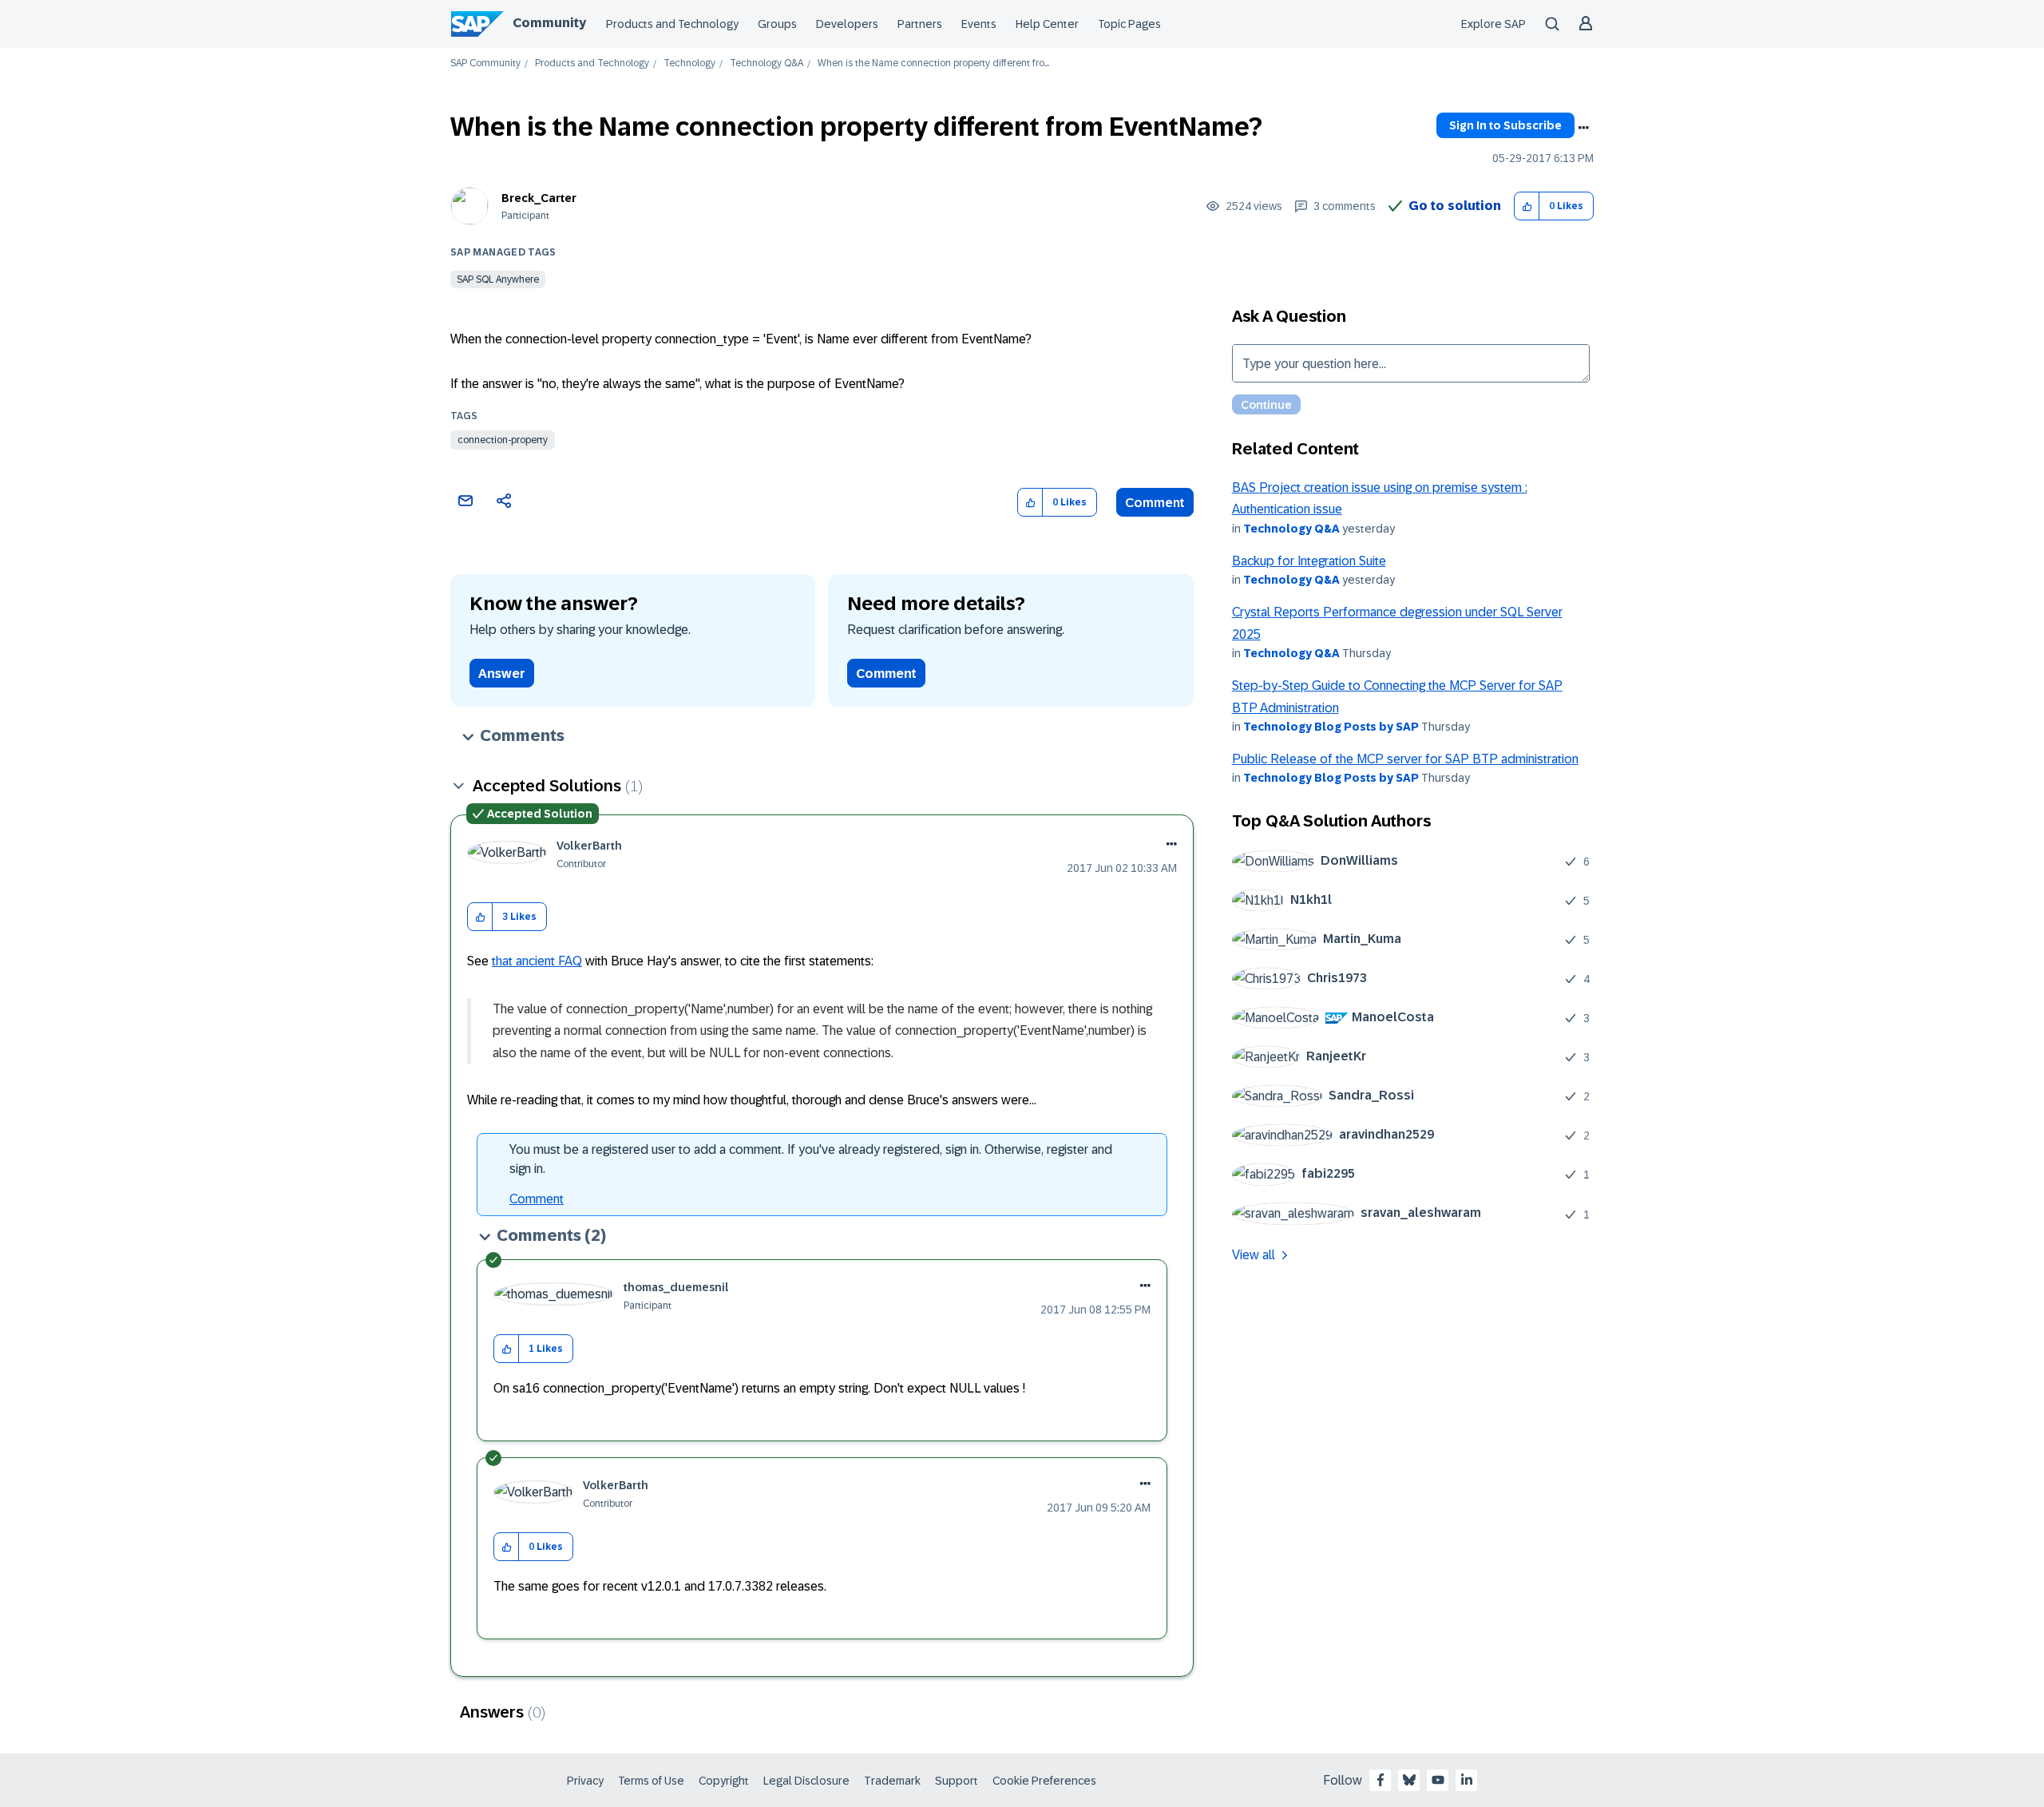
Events (979, 24)
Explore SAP (1493, 24)
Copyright (724, 1781)
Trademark (892, 1781)
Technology (689, 63)
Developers (847, 24)
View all (1254, 1255)
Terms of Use (651, 1781)
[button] (1527, 206)
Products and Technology (672, 24)
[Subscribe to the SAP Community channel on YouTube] (1438, 1780)
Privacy (585, 1781)
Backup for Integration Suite (1309, 561)
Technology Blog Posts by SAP (1331, 727)
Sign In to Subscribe (1505, 125)
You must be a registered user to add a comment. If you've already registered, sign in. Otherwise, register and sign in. (811, 1159)
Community (549, 23)
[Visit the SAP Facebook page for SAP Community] (1380, 1780)
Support (957, 1781)
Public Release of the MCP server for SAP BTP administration (1405, 759)
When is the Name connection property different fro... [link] (933, 63)
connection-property (503, 440)
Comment (1155, 503)
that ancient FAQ (537, 961)
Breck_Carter (539, 198)
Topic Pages (1129, 24)
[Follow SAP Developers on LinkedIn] (1467, 1780)
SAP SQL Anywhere (498, 279)
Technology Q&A (766, 63)
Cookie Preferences (1044, 1781)
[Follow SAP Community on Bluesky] (1409, 1780)
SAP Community (485, 63)
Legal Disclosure (806, 1781)
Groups (777, 24)
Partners (920, 24)
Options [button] (1583, 128)
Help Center (1047, 24)
